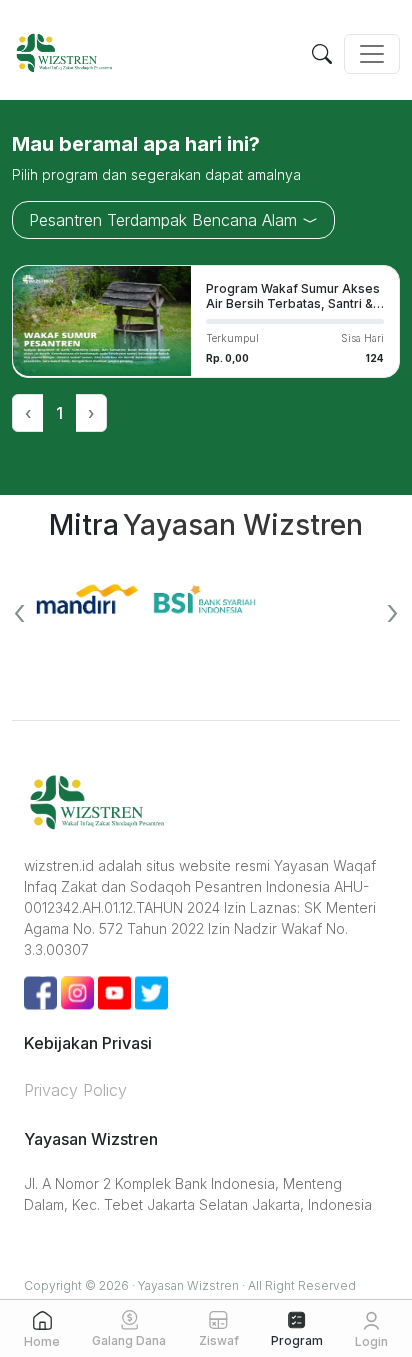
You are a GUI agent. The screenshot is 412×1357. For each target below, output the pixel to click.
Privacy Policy (75, 1090)
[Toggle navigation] (372, 54)
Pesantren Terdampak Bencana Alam (165, 220)
